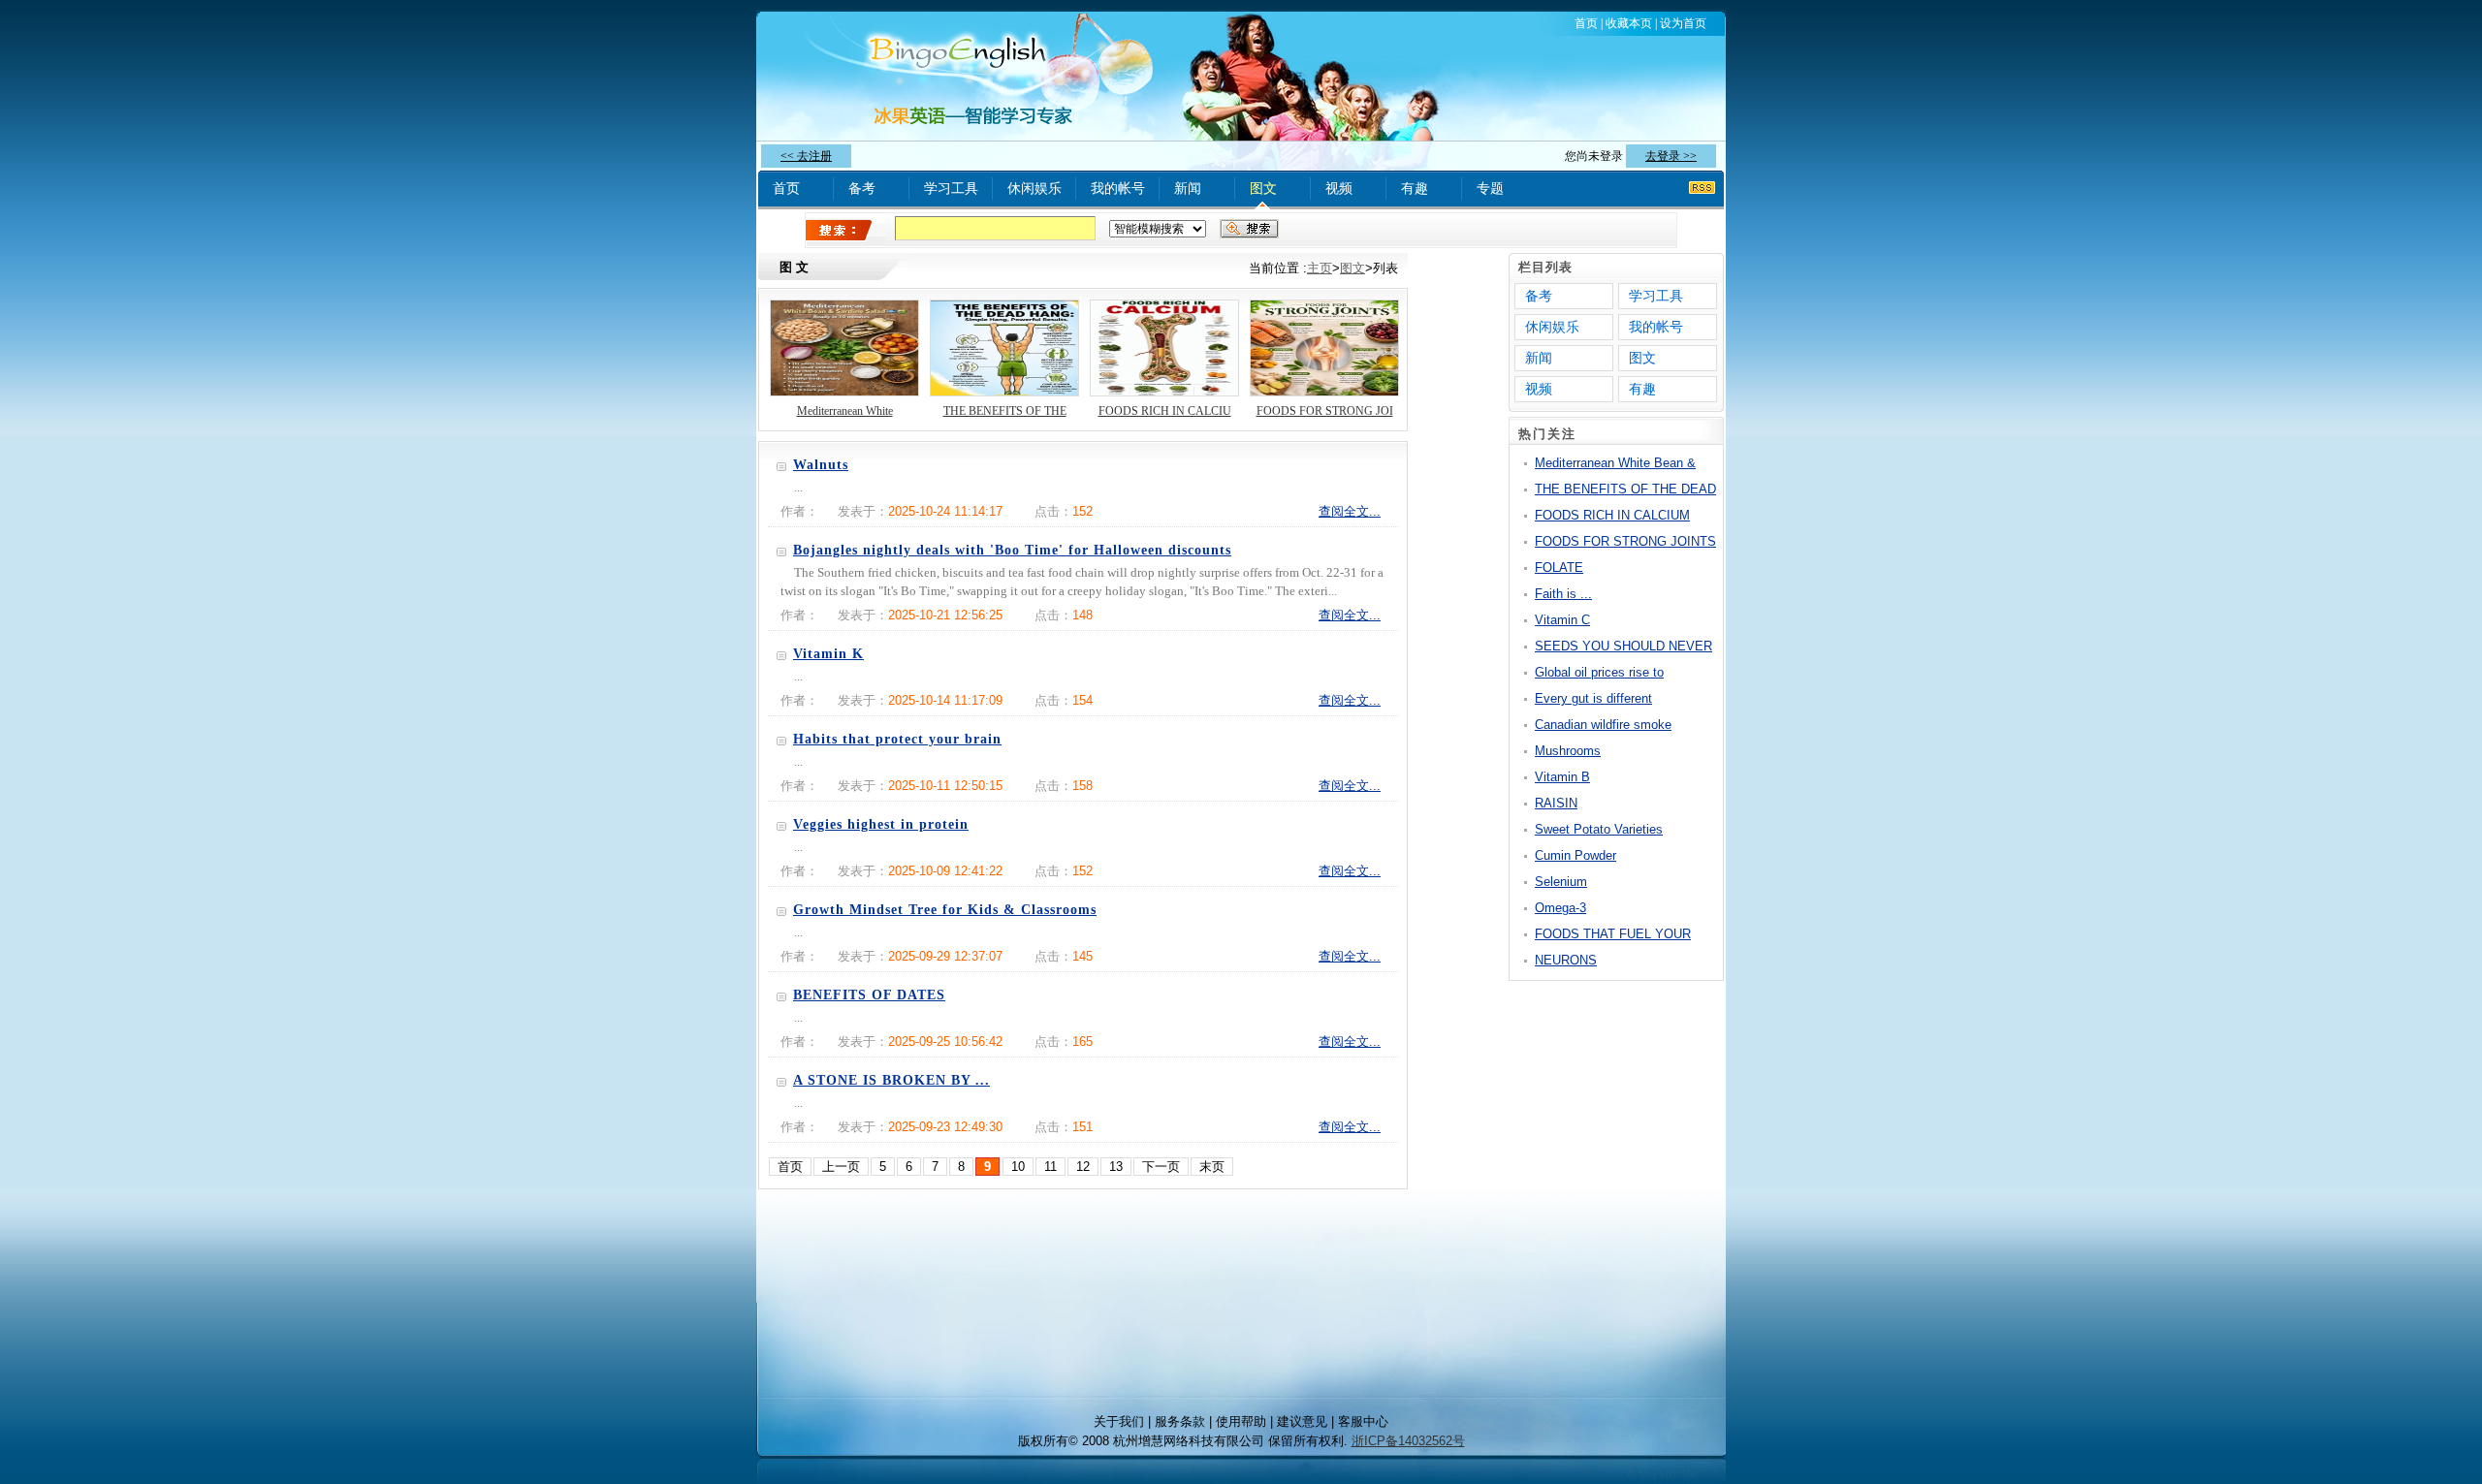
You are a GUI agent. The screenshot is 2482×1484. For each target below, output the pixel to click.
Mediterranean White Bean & (1615, 463)
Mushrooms (1568, 751)
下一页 (1161, 1167)
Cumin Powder (1575, 855)
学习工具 (951, 188)
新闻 (1188, 188)
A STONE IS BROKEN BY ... (891, 1080)
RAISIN (1556, 803)
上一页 (841, 1167)
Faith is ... (1563, 594)
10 (1018, 1167)
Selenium (1561, 882)
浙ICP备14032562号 (1408, 1441)
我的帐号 (1118, 188)
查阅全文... (1350, 511)
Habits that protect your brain (897, 739)
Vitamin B (1562, 777)
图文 (1263, 188)
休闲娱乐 (1034, 188)
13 (1116, 1167)
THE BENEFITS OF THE (1005, 411)
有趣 (1415, 188)
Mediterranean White (845, 411)
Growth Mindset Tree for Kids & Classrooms (945, 910)
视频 (1339, 188)
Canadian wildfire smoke (1603, 725)
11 (1050, 1167)
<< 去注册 (806, 156)
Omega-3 (1560, 908)
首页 (1586, 23)
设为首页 (1683, 23)
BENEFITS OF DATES (869, 995)
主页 (1320, 268)
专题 (1490, 188)
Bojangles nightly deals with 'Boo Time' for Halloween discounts (1012, 550)
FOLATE (1559, 568)
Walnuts (821, 465)
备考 (862, 188)
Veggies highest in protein (881, 824)
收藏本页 (1629, 23)
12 (1083, 1167)
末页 (1212, 1167)
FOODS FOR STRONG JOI (1325, 411)
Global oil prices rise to (1599, 672)
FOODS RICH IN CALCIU (1165, 411)
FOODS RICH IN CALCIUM (1612, 515)
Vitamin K (828, 654)
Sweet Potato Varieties (1599, 829)
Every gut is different (1593, 698)
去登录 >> (1671, 156)
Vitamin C (1562, 620)
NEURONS (1566, 960)
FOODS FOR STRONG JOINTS (1625, 541)
